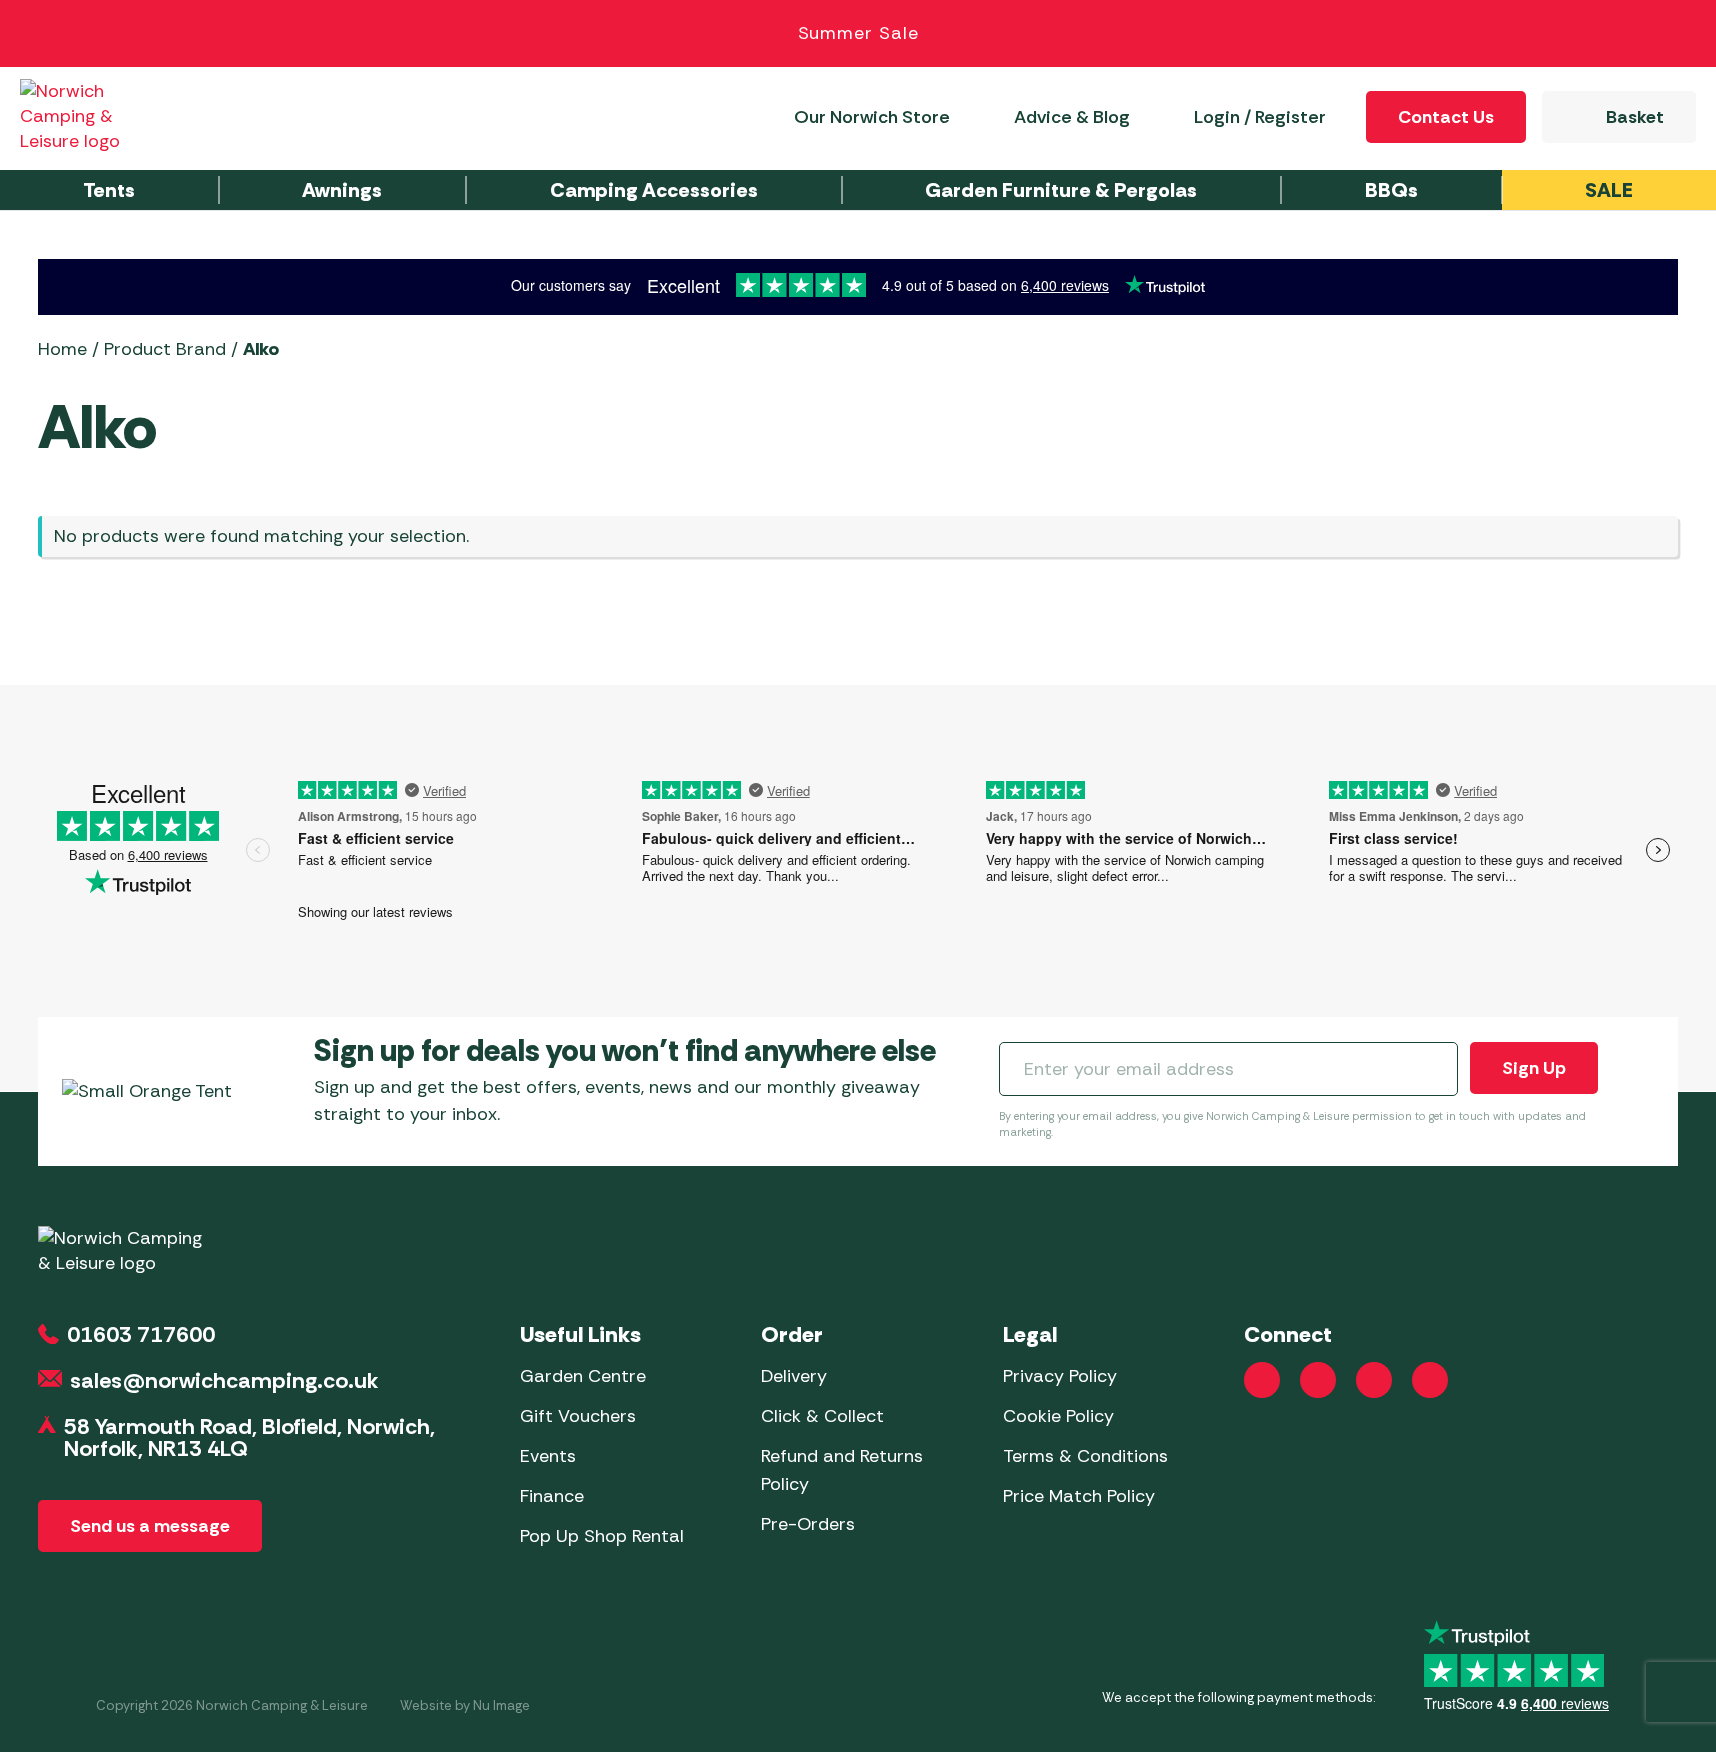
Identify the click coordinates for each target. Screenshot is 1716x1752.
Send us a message (150, 1526)
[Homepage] (92, 116)
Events (548, 1456)
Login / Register (1260, 117)
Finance (552, 1496)
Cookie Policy (1058, 1416)
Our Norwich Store (872, 117)
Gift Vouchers (578, 1416)
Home (62, 349)
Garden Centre (583, 1376)
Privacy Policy (1060, 1376)
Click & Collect (822, 1416)
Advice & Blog (1072, 117)
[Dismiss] (1678, 34)
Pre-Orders (808, 1524)
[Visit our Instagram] (1318, 1380)
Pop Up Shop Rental (602, 1536)
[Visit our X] (1430, 1380)
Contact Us (1446, 117)
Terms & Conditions (1085, 1456)
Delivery (794, 1376)
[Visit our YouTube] (1374, 1380)
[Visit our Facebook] (1262, 1380)
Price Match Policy (1079, 1496)
